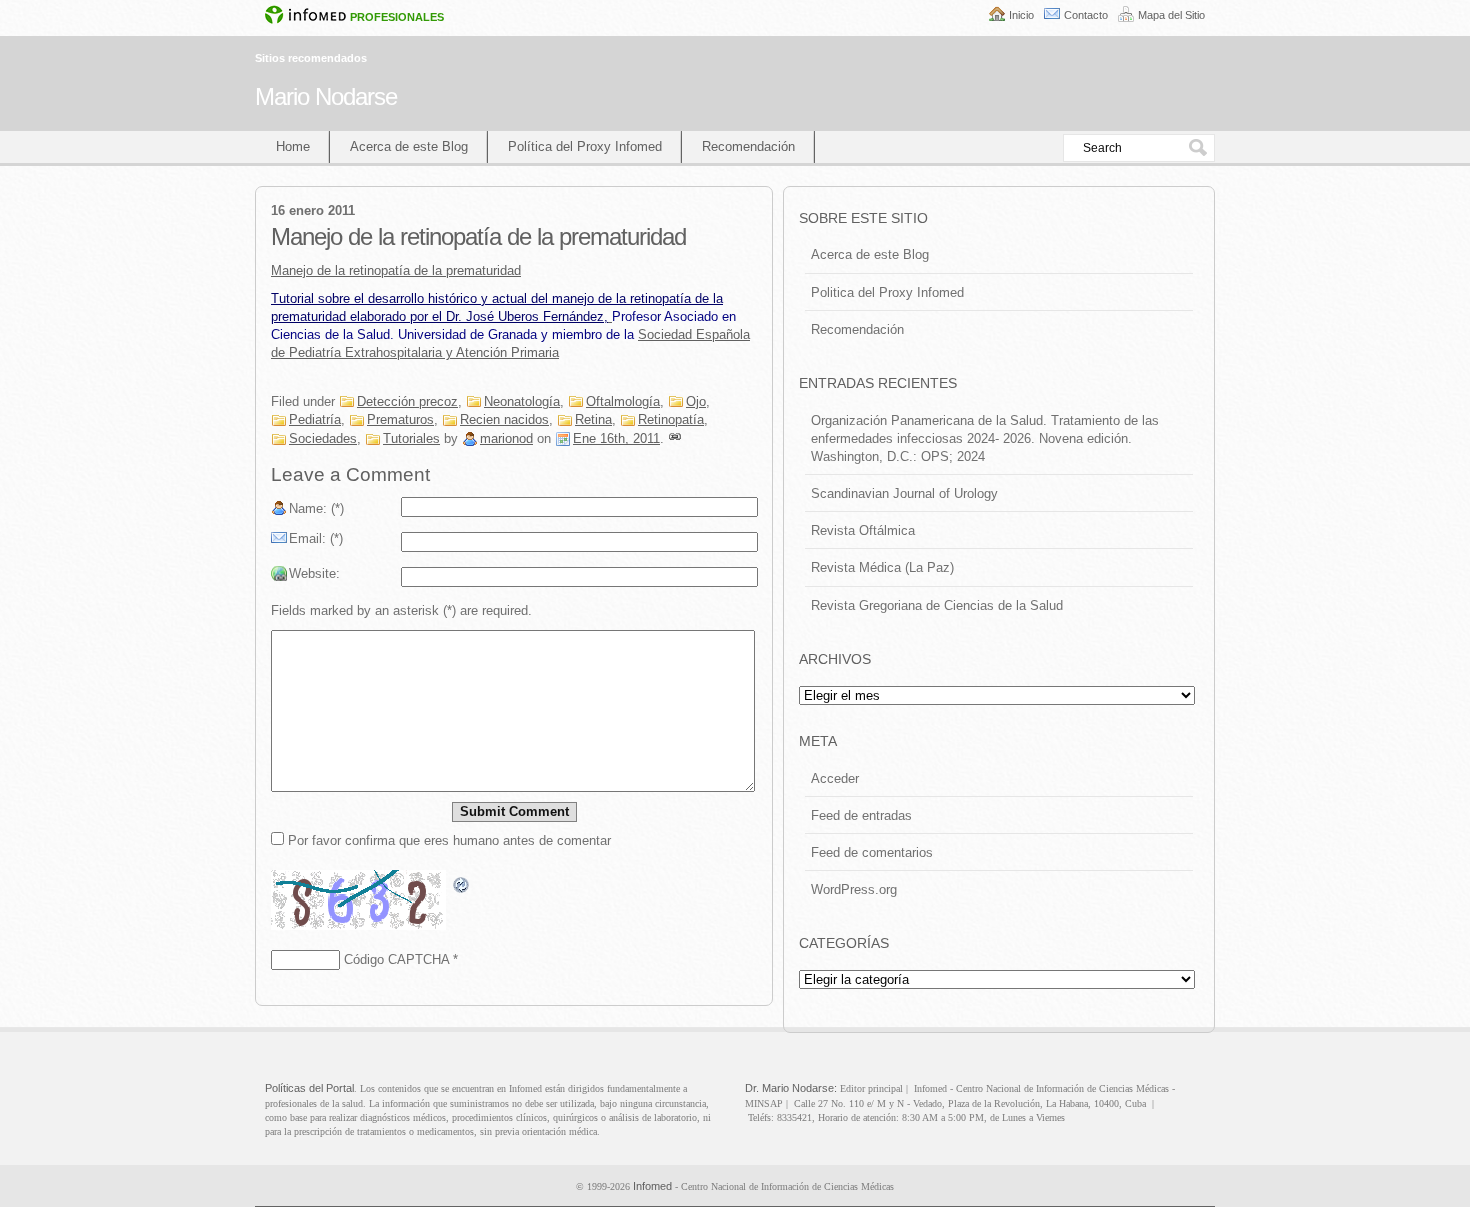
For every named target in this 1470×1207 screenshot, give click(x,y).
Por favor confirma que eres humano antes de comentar (447, 840)
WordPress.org (854, 889)
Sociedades (323, 438)
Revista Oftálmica (863, 530)
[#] (675, 438)
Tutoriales (411, 438)
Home (293, 146)
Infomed (652, 1186)
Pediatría (315, 419)
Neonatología (522, 401)
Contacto (1086, 15)
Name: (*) (316, 508)
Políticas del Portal (309, 1088)
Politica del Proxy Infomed (887, 292)
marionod (506, 438)
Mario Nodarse (326, 96)
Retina (593, 419)
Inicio (1021, 15)
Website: (314, 573)
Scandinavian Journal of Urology (904, 493)
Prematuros (400, 419)
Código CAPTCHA (396, 959)
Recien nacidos (504, 419)
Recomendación (748, 146)
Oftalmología (623, 401)
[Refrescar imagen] (462, 885)
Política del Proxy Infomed (585, 146)
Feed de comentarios (872, 852)
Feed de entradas (861, 815)
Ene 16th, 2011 (616, 438)
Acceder (835, 778)
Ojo (696, 401)
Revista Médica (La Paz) (882, 567)
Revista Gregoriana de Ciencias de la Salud (937, 605)
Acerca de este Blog (409, 146)
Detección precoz (407, 401)
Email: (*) (316, 538)
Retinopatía (671, 419)
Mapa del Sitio (1171, 15)
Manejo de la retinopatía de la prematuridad (396, 270)
